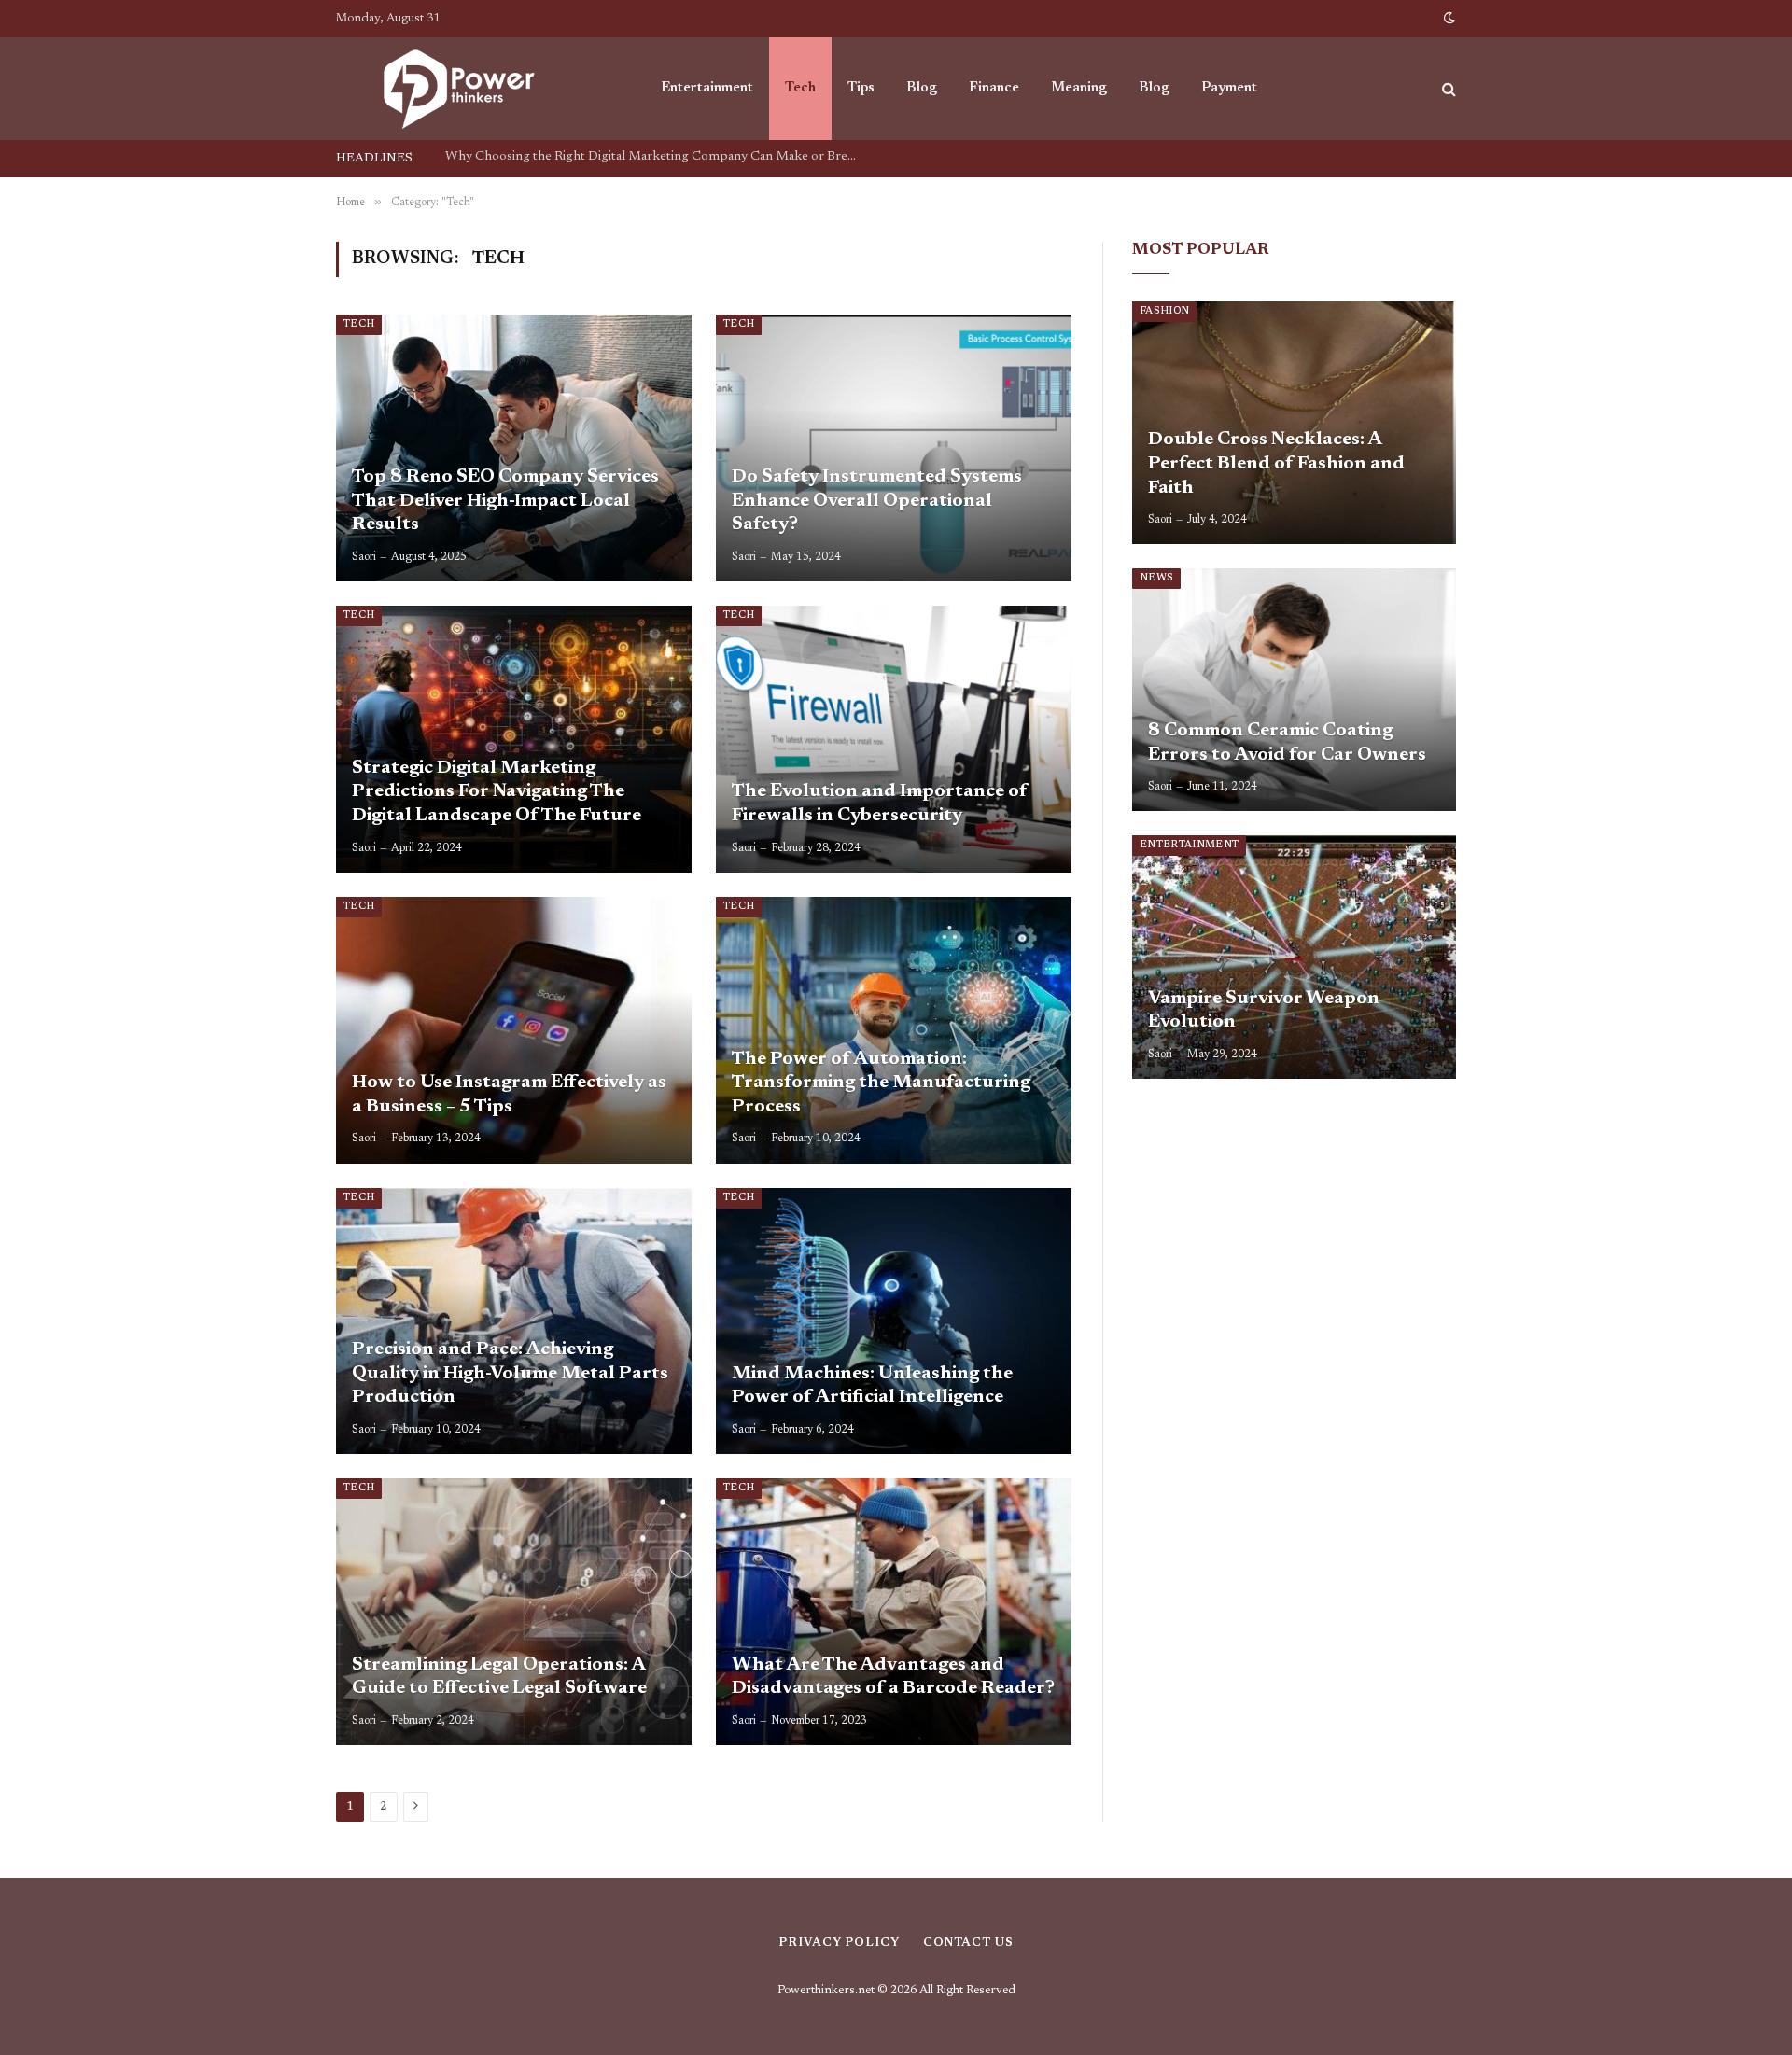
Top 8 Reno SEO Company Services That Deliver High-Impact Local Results (655, 157)
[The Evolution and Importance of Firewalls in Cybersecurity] (894, 739)
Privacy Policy (839, 1943)
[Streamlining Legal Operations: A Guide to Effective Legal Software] (514, 1612)
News (1156, 578)
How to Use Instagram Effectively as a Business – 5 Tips (509, 1095)
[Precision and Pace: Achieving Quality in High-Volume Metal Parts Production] (514, 1321)
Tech (800, 88)
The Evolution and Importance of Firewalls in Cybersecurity (880, 804)
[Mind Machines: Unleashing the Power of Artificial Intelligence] (894, 1321)
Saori (364, 557)
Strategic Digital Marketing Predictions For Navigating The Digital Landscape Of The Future (498, 792)
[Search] (1447, 89)
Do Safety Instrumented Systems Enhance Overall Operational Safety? (877, 501)
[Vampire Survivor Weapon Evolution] (1294, 957)
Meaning (1079, 88)
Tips (861, 88)
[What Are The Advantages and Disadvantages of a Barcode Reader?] (894, 1612)
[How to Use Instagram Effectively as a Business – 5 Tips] (514, 1030)
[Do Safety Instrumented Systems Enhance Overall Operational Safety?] (894, 448)
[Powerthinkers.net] (474, 89)
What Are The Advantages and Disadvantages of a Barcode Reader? (893, 1677)
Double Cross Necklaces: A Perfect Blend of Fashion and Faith (1276, 463)
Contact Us (968, 1943)
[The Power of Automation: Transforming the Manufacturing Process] (894, 1030)
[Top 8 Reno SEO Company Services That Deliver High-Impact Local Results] (514, 448)
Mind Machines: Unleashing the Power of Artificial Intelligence (872, 1386)
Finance (994, 88)
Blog (922, 88)
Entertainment (707, 88)
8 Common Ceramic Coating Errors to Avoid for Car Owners (1287, 743)
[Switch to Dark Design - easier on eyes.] (1448, 19)
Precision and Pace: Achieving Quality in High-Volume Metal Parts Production (510, 1373)
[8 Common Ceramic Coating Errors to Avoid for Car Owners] (1294, 690)
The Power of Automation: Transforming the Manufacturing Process (881, 1083)
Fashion (1164, 311)
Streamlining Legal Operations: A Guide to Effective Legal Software (499, 1677)
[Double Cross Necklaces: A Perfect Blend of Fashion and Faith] (1294, 423)
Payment (1229, 88)
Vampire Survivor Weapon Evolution (1264, 1011)
